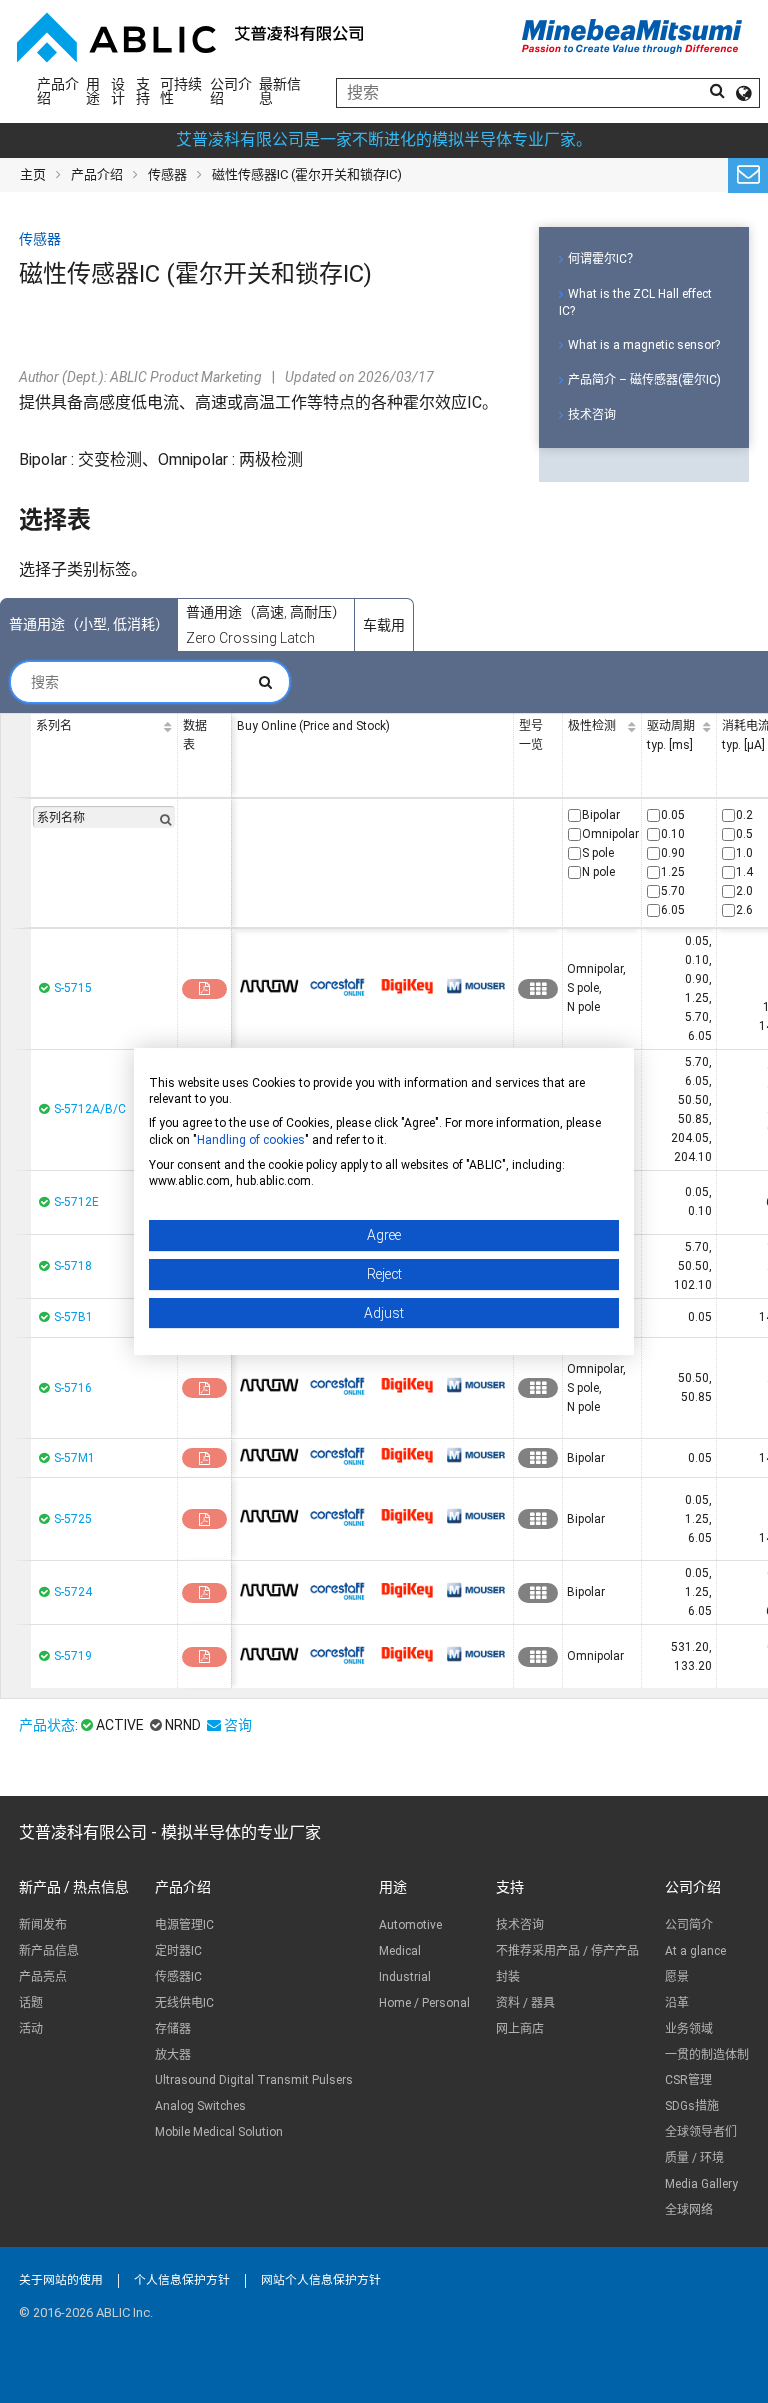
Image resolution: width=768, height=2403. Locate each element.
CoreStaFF (338, 986)
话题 (31, 2003)
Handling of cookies (251, 1140)
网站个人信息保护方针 (321, 2280)
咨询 (238, 1725)
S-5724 (73, 1592)
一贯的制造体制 (707, 2055)
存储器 (173, 2029)
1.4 (744, 872)
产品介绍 (58, 91)
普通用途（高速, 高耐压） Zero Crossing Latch (266, 625)
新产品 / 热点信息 (74, 1887)
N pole (598, 872)
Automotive (410, 1925)
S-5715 (73, 988)
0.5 (744, 834)
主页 (33, 174)
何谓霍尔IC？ (603, 259)
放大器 (173, 2055)
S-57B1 (73, 1317)
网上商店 (520, 2029)
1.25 (673, 872)
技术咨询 (592, 415)
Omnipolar (610, 834)
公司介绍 (231, 91)
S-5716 (73, 1388)
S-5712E (76, 1202)
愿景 (677, 1977)
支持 (143, 91)
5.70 (673, 891)
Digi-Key (407, 986)
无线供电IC (184, 2003)
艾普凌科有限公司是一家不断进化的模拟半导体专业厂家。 (384, 139)
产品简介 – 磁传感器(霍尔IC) (644, 380)
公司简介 (689, 1925)
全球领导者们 (701, 2132)
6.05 (673, 910)
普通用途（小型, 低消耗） (89, 624)
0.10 (673, 834)
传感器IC (178, 1977)
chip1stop (269, 986)
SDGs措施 (692, 2106)
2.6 (744, 910)
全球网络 (689, 2210)
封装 (508, 1977)
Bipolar (601, 815)
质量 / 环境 (694, 2158)
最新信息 (280, 91)
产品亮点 (43, 1977)
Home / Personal (424, 2003)
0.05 (673, 815)
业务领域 (689, 2029)
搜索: (150, 682)
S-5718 (73, 1266)
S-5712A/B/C (90, 1109)
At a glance (695, 1951)
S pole (598, 853)
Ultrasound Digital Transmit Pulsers (254, 2080)
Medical (400, 1951)
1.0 (744, 853)
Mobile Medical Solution (219, 2132)
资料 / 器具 (525, 2003)
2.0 (744, 891)
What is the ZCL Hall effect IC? (635, 302)
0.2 (744, 815)
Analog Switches (200, 2106)
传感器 (167, 174)
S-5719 (73, 1656)
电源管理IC (184, 1925)
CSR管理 (688, 2080)
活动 (31, 2029)
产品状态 (47, 1725)
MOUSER (476, 986)
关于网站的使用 (61, 2280)
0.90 (673, 853)
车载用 (384, 625)
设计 (118, 91)
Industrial (405, 1977)
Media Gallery (701, 2184)
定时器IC (178, 1951)
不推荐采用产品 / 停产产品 (567, 1951)
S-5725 (73, 1519)
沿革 (677, 2003)
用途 (93, 91)
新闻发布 (43, 1925)
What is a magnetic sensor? (644, 345)
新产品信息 (49, 1951)
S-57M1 (74, 1458)
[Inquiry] (748, 175)
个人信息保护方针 (182, 2280)
